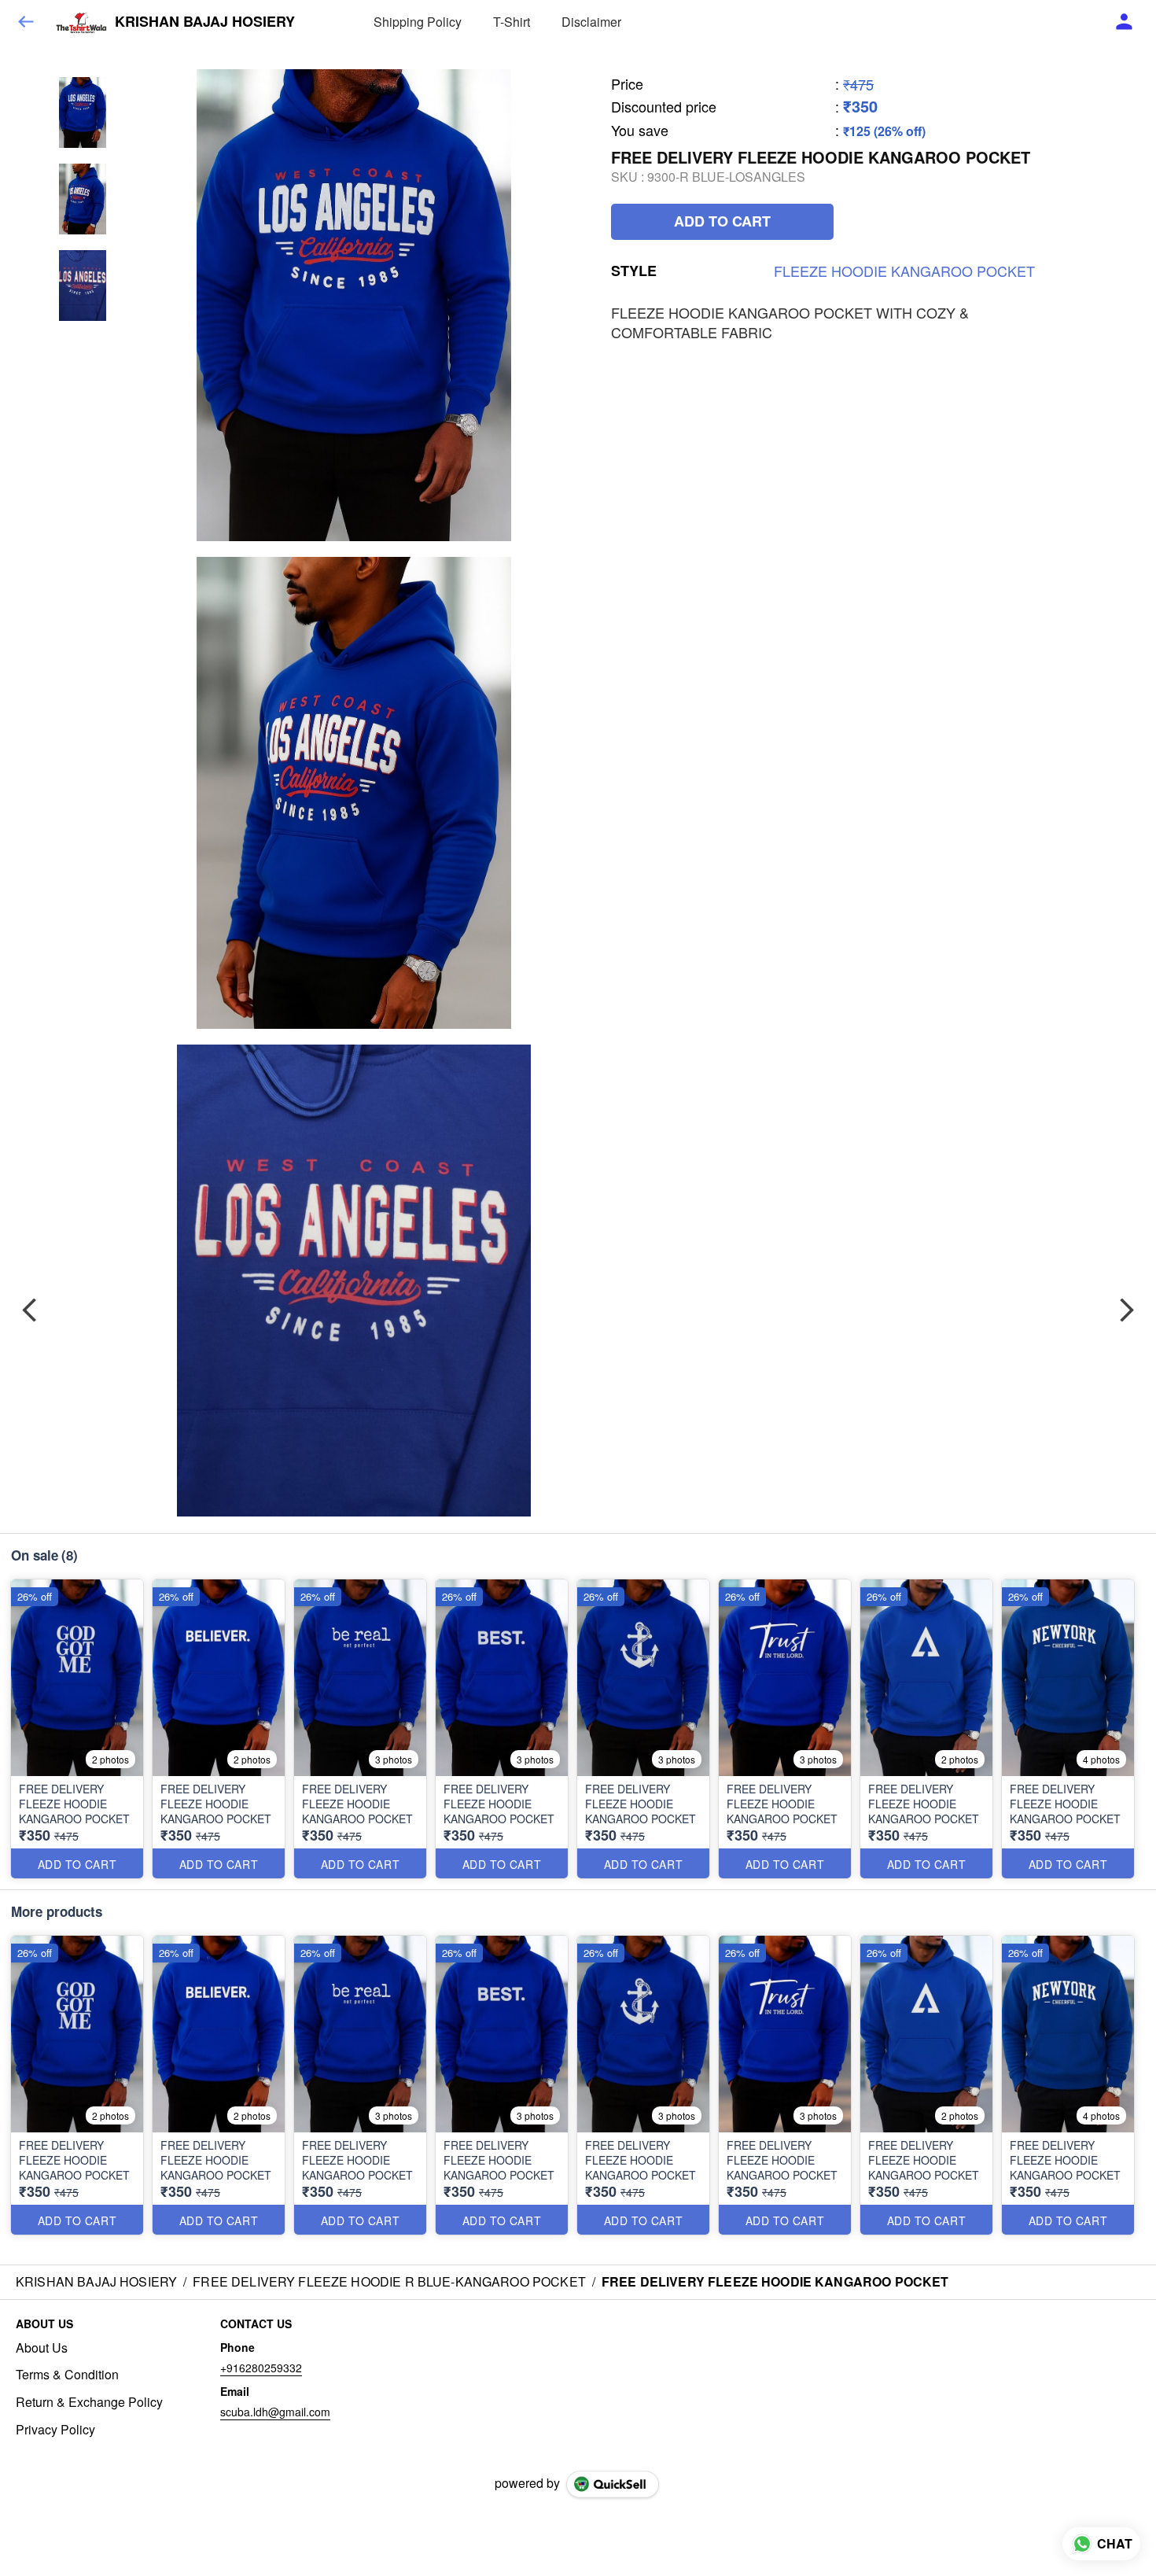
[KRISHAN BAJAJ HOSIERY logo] (81, 22)
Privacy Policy (55, 2430)
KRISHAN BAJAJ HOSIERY (205, 22)
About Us (42, 2348)
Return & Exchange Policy (89, 2402)
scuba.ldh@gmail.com (275, 2412)
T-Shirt (512, 22)
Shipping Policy (418, 22)
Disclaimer (591, 22)
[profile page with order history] (1125, 22)
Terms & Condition (67, 2375)
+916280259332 (261, 2368)
